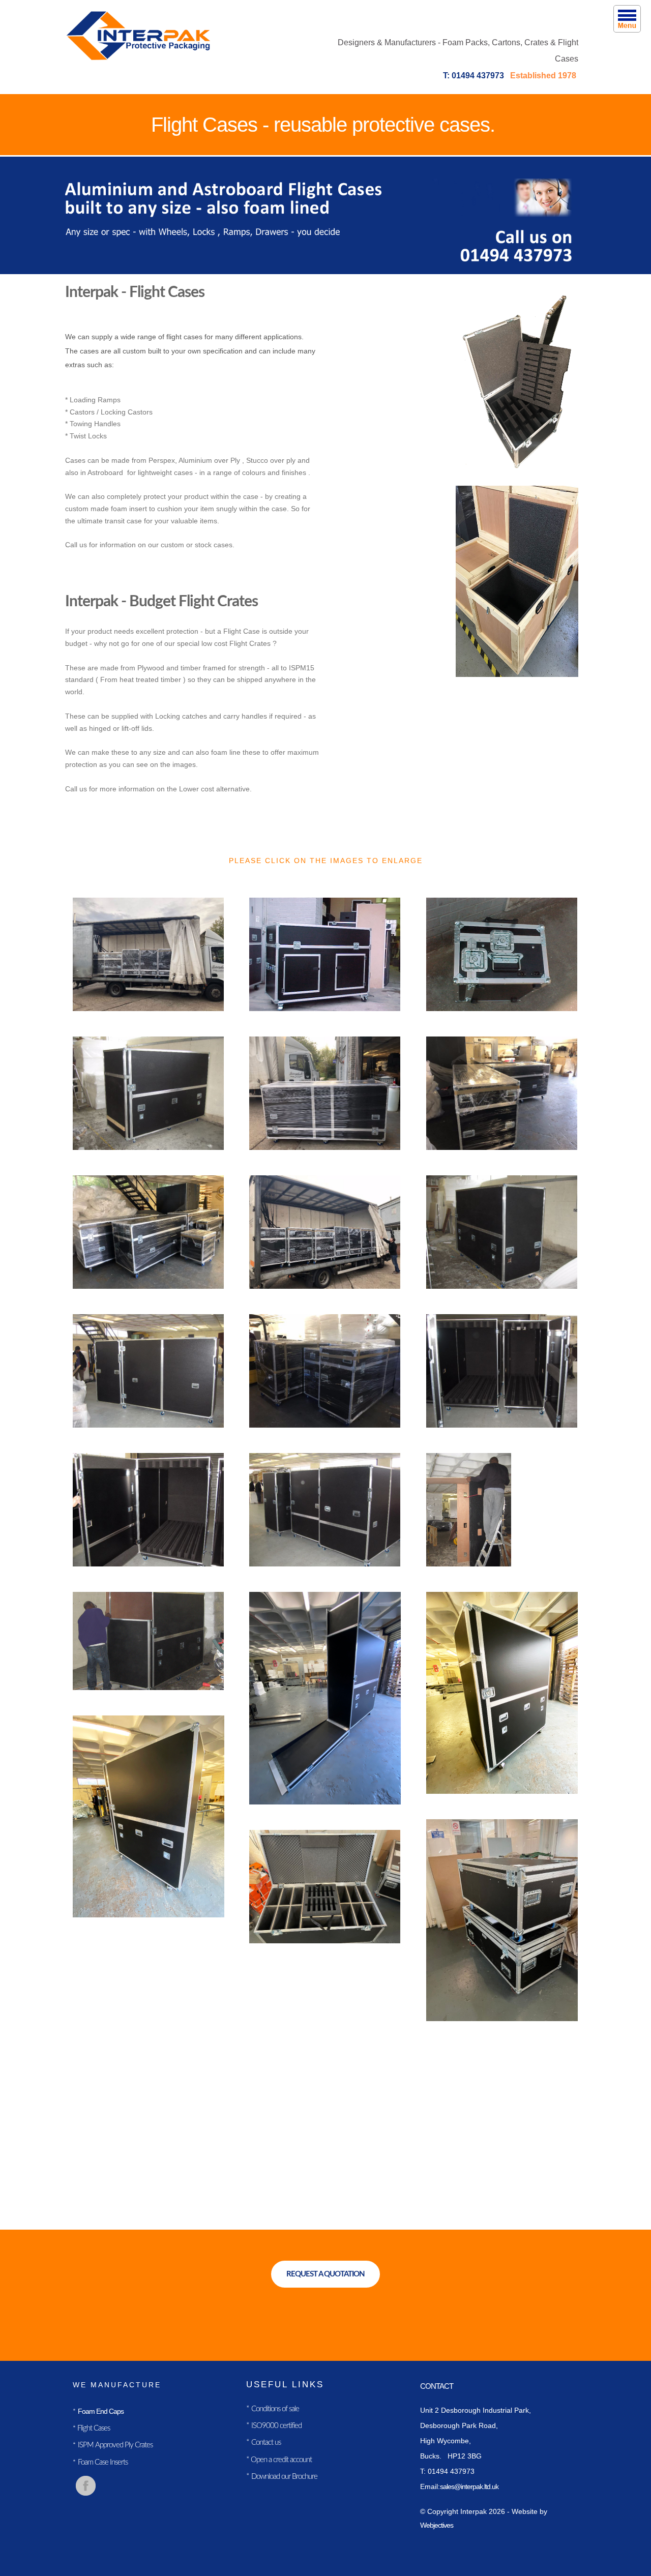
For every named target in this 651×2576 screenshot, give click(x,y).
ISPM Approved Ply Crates (115, 2445)
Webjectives (437, 2525)
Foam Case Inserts (103, 2462)
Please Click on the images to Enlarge (326, 861)
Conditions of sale (275, 2409)
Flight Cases (93, 2428)
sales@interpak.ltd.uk (469, 2486)
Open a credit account (280, 2460)
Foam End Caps (101, 2411)
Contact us (266, 2442)
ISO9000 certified (276, 2426)
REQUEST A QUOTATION (325, 2274)
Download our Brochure (284, 2477)
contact (437, 2386)
